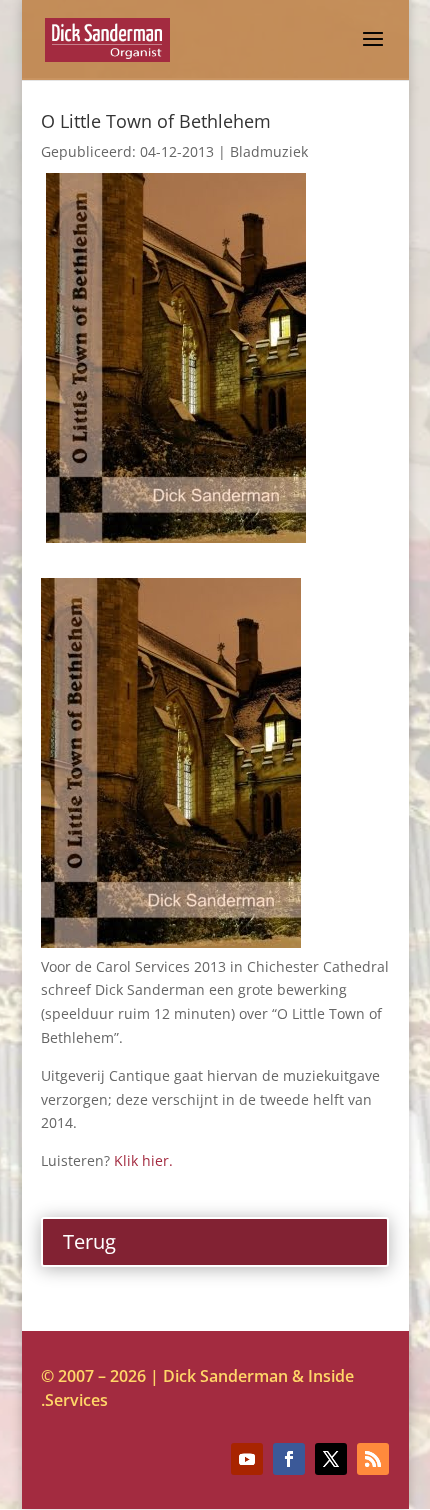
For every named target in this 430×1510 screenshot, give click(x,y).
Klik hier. (143, 1160)
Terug (89, 1241)
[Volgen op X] (331, 1459)
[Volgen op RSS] (373, 1459)
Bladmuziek (269, 151)
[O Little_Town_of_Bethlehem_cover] (176, 537)
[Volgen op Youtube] (247, 1459)
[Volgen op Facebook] (289, 1459)
